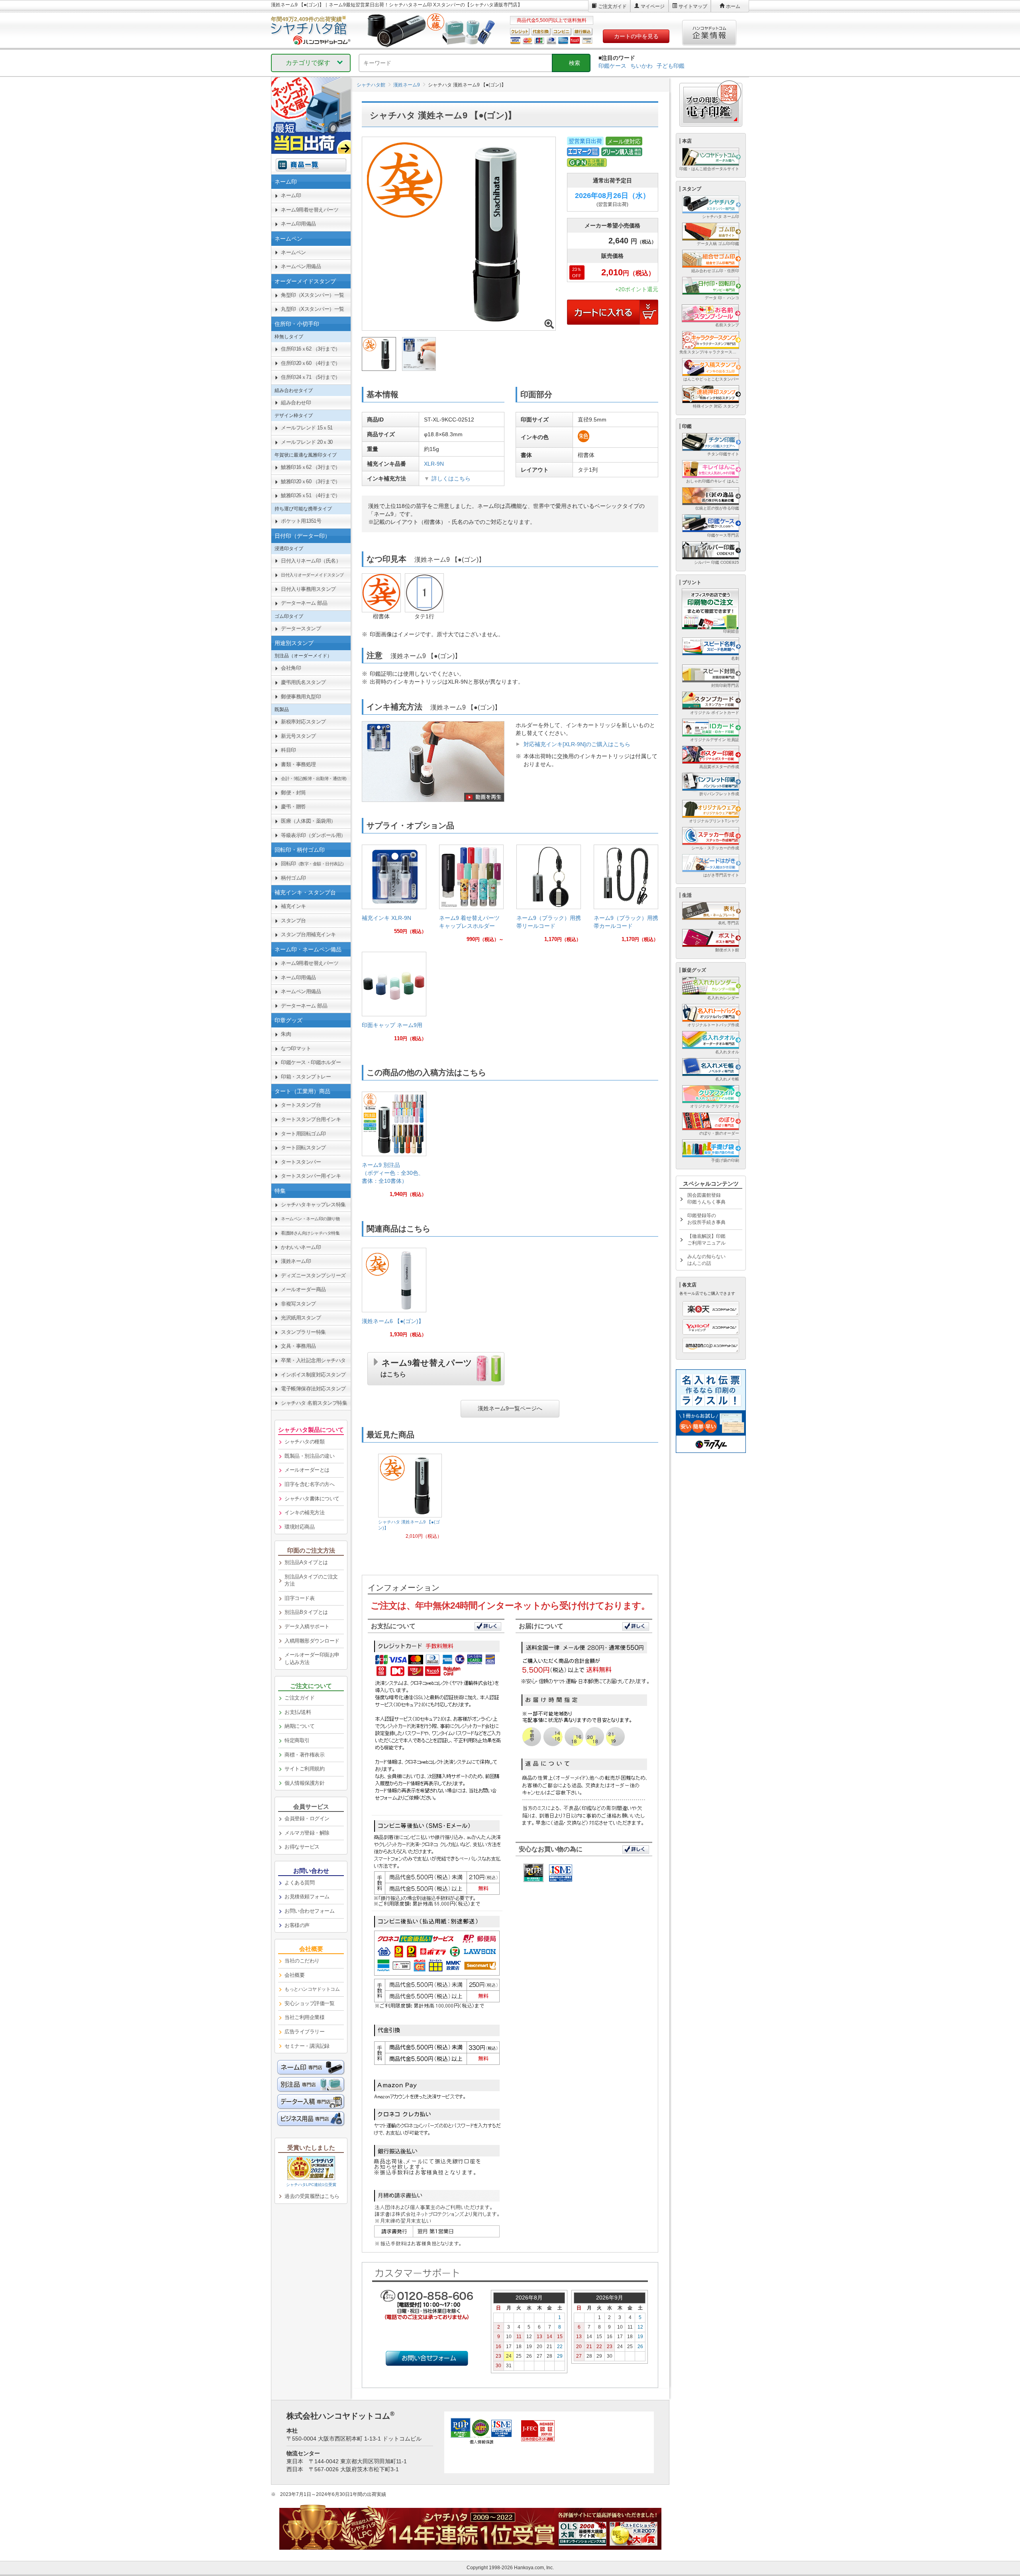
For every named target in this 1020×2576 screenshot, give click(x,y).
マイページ (653, 6)
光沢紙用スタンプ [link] (301, 1318)
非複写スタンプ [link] (298, 1304)
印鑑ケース (612, 66)
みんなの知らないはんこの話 (706, 1260)
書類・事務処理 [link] (298, 764)
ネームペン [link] (293, 252)
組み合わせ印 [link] (296, 403)
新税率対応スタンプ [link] (303, 722)
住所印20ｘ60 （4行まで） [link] (311, 363)
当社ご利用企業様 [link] (304, 2017)
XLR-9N (434, 464)
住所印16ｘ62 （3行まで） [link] (311, 349)
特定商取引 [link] (297, 1740)
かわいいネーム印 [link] (301, 1247)
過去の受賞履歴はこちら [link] (312, 2196)
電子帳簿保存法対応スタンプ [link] (313, 1389)
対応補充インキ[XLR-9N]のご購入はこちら (577, 744)
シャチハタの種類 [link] (304, 1442)
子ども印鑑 (671, 66)
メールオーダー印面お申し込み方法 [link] (312, 1659)
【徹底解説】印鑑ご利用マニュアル (706, 1240)
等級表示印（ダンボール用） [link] (313, 835)
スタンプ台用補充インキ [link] (308, 934)
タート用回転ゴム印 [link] (303, 1134)
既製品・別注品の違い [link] (309, 1456)
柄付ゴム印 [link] (293, 878)
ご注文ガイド (612, 6)
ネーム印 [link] (291, 195)
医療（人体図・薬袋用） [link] (308, 821)
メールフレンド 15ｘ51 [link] (307, 428)
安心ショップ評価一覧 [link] (309, 2003)
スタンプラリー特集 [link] (303, 1332)
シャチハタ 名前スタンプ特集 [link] (314, 1403)
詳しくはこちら (451, 478)
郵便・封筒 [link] (293, 793)
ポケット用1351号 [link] (301, 521)
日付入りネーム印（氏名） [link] (311, 561)
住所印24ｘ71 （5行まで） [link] (311, 377)
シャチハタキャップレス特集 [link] (313, 1205)
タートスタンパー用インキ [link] (311, 1176)
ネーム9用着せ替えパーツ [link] (310, 210)
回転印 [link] (314, 864)
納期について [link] (299, 1726)
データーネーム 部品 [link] (304, 603)
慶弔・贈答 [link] (293, 807)
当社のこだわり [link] (302, 1961)
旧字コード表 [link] (299, 1598)
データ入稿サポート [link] (307, 1626)
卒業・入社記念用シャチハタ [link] (313, 1360)
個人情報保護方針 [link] (304, 1783)
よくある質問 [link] (299, 1883)
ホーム (733, 6)
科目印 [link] (288, 750)
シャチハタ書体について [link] (312, 1499)
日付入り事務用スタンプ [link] (308, 589)
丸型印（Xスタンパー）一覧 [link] (313, 309)
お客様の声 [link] (297, 1925)
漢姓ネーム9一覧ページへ (510, 1408)
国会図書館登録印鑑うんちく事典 (706, 1199)
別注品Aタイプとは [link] (306, 1562)
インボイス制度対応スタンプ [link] (313, 1375)
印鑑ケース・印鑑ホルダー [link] (311, 1062)
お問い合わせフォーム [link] (309, 1911)
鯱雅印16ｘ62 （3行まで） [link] (311, 467)
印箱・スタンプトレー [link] (306, 1077)
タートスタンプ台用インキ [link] (311, 1119)
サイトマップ (693, 6)
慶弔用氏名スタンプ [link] (303, 682)
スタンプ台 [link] (293, 920)
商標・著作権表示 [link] (304, 1755)
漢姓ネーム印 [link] (296, 1261)
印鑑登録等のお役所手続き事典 (706, 1219)
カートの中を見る (636, 36)
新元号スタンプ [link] (298, 736)
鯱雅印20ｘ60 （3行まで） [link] (311, 481)
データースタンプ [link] (301, 628)
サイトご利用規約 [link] (304, 1769)
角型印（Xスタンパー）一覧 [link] (313, 295)
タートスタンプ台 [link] (301, 1105)
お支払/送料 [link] (298, 1712)
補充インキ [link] (293, 906)
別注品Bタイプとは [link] (306, 1612)
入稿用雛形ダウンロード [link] (312, 1641)
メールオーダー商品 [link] (303, 1289)
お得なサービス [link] (302, 1847)
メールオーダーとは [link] (307, 1470)
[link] (394, 893)
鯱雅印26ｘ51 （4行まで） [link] (311, 495)
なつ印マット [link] (296, 1048)
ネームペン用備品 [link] (301, 266)
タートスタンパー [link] (301, 1162)
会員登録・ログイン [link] (307, 1818)
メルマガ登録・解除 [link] (307, 1833)
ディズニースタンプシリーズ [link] (313, 1275)
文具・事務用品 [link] (298, 1346)
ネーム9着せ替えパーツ (426, 1367)
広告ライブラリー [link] (304, 2032)
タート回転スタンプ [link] (303, 1148)
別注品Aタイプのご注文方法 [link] (311, 1580)
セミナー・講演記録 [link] (307, 2046)
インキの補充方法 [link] (304, 1512)
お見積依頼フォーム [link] (307, 1897)
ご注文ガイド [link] (299, 1698)
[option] (410, 1497)
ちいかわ (641, 66)
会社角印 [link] (291, 668)
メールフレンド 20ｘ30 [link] (307, 442)
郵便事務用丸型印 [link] (301, 697)
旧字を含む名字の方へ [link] (309, 1484)
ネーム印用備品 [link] (298, 224)
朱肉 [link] (286, 1034)
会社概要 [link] (294, 1975)
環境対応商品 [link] (299, 1527)
